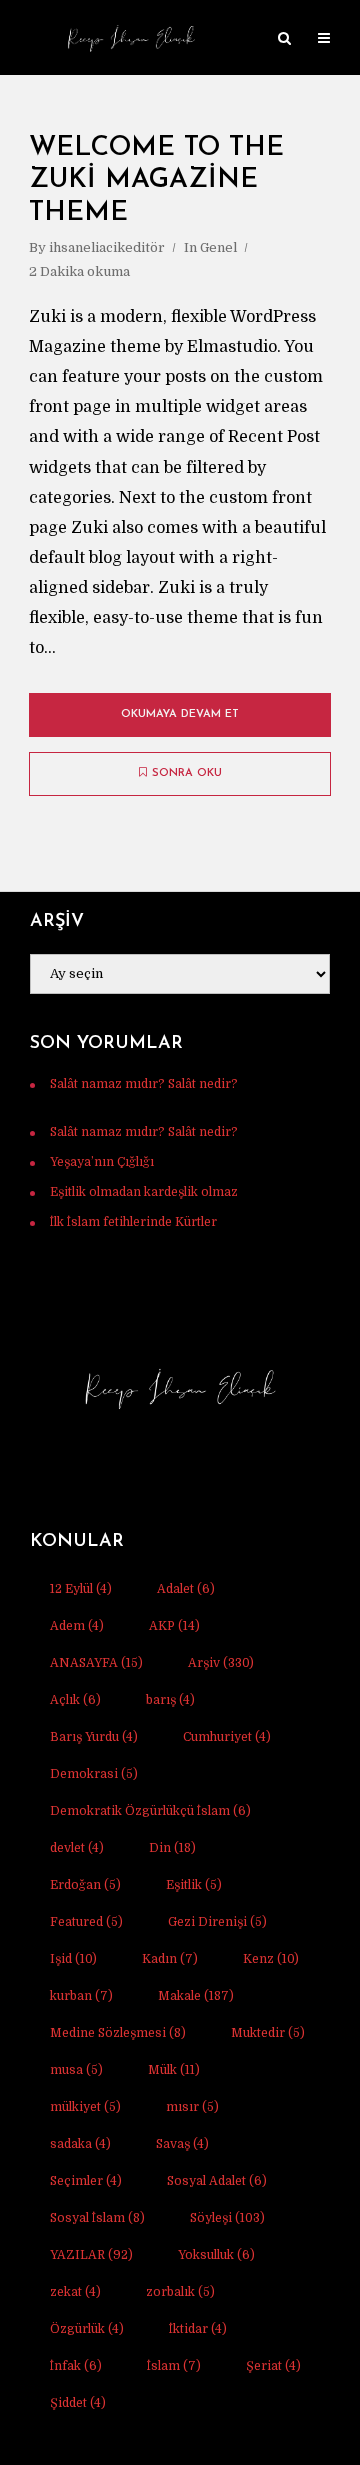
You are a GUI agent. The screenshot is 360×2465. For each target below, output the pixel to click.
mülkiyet (85, 2107)
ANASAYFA (96, 1663)
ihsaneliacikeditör (107, 247)
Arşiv (221, 1663)
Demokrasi (94, 1774)
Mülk (174, 2070)
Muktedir (268, 2033)
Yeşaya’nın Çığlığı (102, 1162)
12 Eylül (81, 1589)
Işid (73, 1959)
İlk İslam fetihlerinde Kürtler (133, 1222)
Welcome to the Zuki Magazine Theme (156, 181)
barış (170, 1700)
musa (76, 2070)
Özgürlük (87, 2329)
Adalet (186, 1589)
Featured (86, 1922)
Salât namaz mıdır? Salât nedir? (144, 1084)
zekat (75, 2292)
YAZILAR (91, 2255)
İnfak (76, 2366)
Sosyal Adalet (217, 2181)
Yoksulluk (216, 2255)
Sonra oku (187, 773)
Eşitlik (194, 1885)
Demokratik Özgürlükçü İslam (150, 1811)
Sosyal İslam (97, 2218)
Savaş (182, 2144)
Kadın (170, 1959)
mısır (192, 2107)
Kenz (271, 1959)
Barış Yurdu (94, 1737)
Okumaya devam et (180, 714)
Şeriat (273, 2366)
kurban (81, 1996)
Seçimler (86, 2181)
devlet (77, 1848)
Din (172, 1848)
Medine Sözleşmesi (118, 2033)
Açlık (75, 1700)
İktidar (198, 2329)
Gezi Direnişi (217, 1922)
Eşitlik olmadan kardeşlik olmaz (144, 1192)
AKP (174, 1626)
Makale (196, 1996)
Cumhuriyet (227, 1737)
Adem (77, 1626)
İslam (174, 2366)
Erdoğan (85, 1885)
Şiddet (78, 2403)
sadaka (80, 2144)
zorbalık (180, 2292)
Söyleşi (227, 2218)
